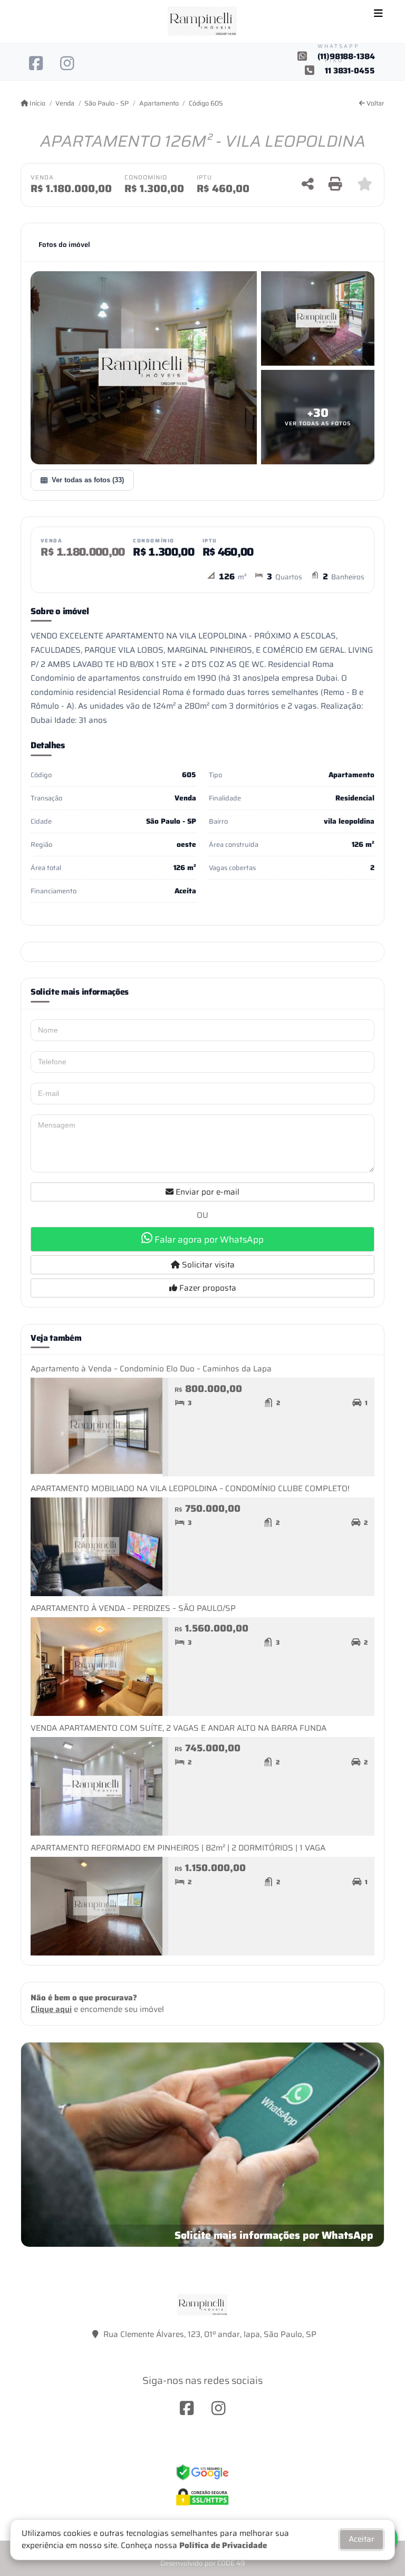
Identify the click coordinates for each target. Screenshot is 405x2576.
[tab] (64, 245)
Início (37, 103)
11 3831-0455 (350, 71)
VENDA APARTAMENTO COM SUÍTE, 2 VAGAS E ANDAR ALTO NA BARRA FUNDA (179, 1728)
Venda (65, 103)
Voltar (375, 103)
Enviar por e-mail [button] (206, 1192)
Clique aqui (51, 2009)
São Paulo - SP (107, 103)
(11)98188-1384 (346, 57)
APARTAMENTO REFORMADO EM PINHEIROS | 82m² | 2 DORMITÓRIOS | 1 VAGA (178, 1848)
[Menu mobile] (202, 22)
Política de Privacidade (223, 2545)
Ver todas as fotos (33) (88, 480)
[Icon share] (36, 63)
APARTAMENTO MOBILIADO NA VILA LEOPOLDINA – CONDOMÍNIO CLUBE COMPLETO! (190, 1489)
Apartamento (159, 103)
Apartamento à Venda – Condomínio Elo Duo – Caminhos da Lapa (151, 1369)
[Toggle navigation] (378, 14)
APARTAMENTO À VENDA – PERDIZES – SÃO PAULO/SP (133, 1608)
